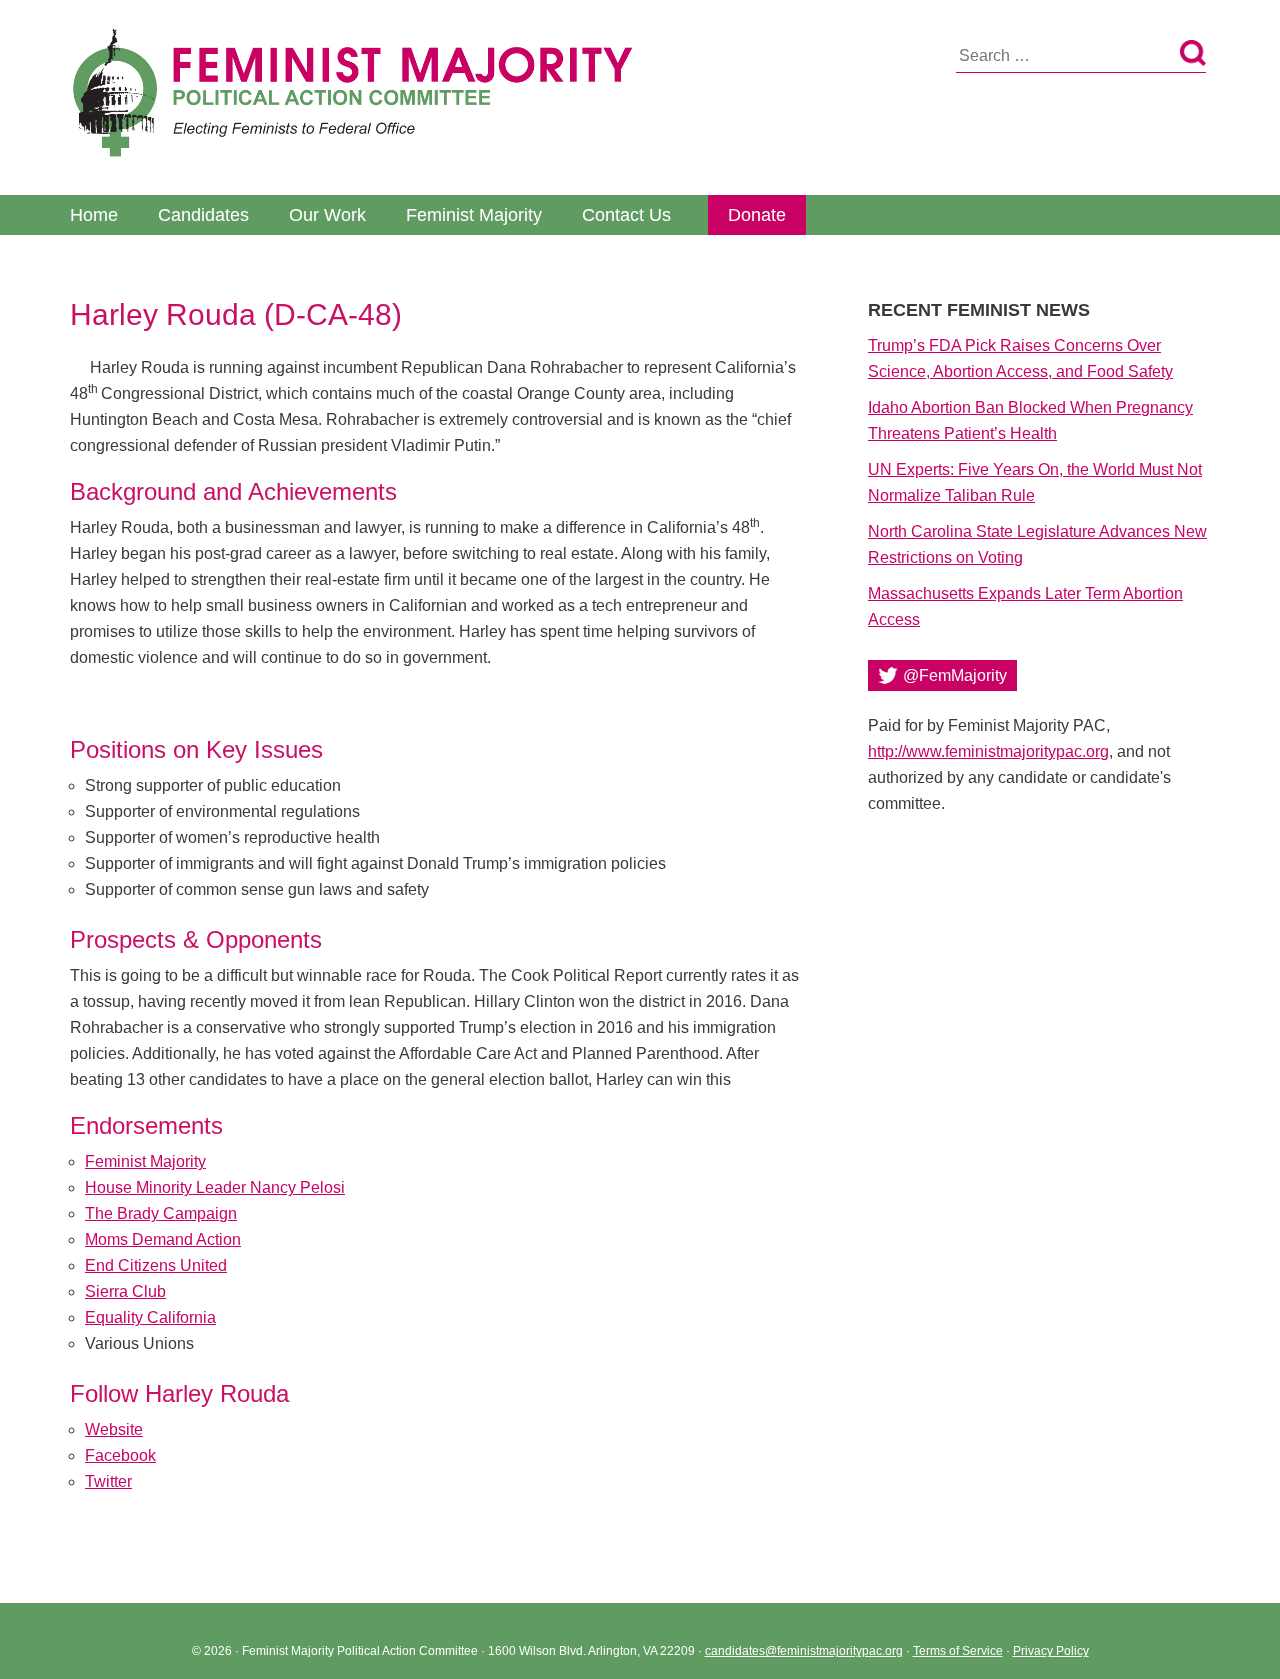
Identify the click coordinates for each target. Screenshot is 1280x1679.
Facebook (120, 1455)
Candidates (203, 215)
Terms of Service (958, 1651)
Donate (757, 215)
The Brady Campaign (161, 1213)
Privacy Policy (1051, 1651)
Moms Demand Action (163, 1239)
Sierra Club (125, 1291)
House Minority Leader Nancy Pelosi (215, 1187)
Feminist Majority (474, 215)
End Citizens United (156, 1265)
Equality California (150, 1317)
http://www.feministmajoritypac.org (988, 751)
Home (94, 215)
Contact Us (626, 215)
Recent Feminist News (979, 310)
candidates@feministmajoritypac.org (804, 1651)
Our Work (327, 215)
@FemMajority (955, 675)
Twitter (108, 1481)
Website (114, 1429)
